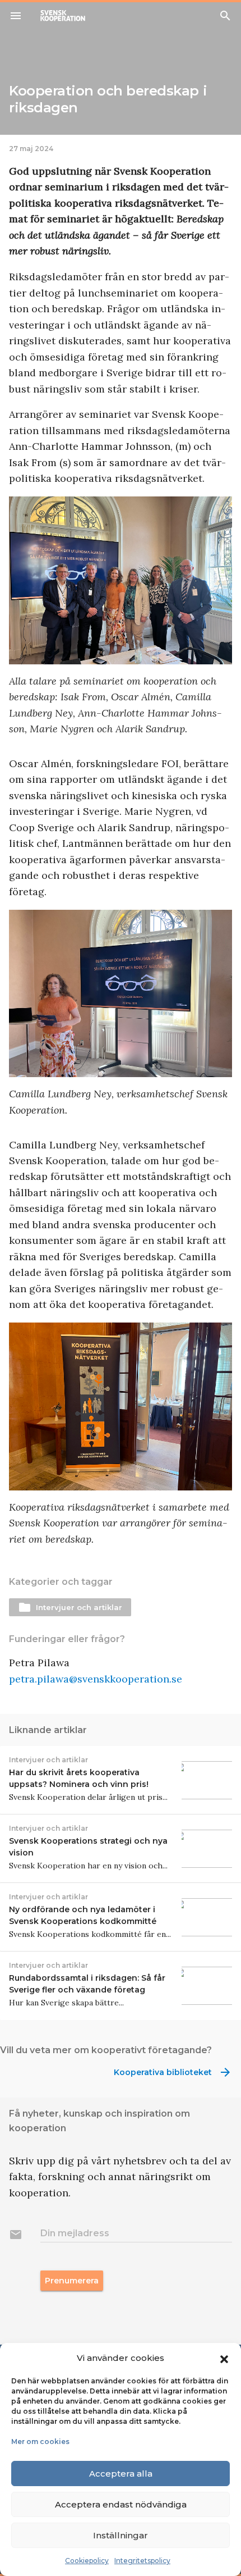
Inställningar (121, 2535)
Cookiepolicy (87, 2561)
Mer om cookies (40, 2441)
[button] (224, 2358)
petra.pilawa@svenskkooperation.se (96, 1679)
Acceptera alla (121, 2474)
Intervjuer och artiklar (70, 1607)
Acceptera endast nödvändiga (121, 2504)
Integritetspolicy (142, 2561)
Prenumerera (72, 2281)
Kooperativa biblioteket (173, 2072)
